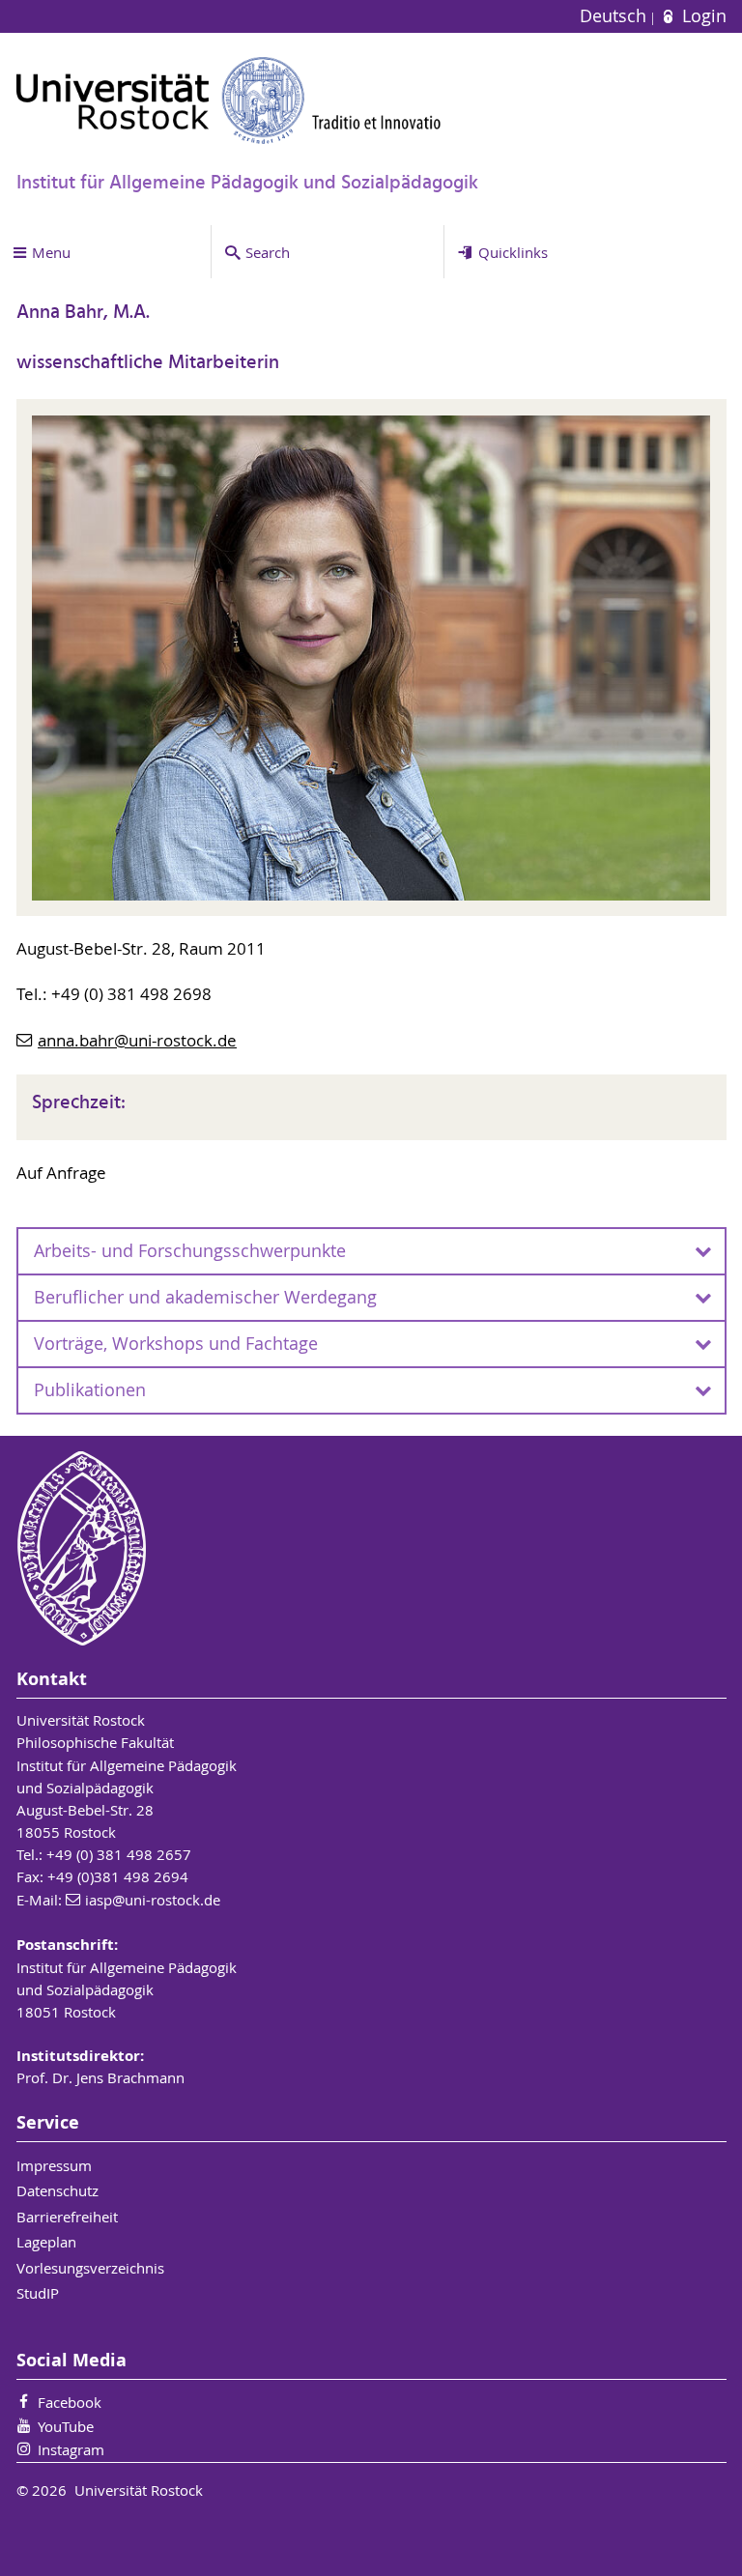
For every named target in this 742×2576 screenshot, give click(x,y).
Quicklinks (513, 252)
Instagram (71, 2449)
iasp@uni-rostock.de (153, 1900)
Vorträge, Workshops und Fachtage (176, 1344)
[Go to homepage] (229, 100)
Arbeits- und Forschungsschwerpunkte (190, 1251)
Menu (51, 252)
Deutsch (615, 16)
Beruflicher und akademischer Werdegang (205, 1297)
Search (268, 252)
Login (701, 16)
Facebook (70, 2402)
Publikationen (90, 1390)
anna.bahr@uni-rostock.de (137, 1041)
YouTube (66, 2426)
